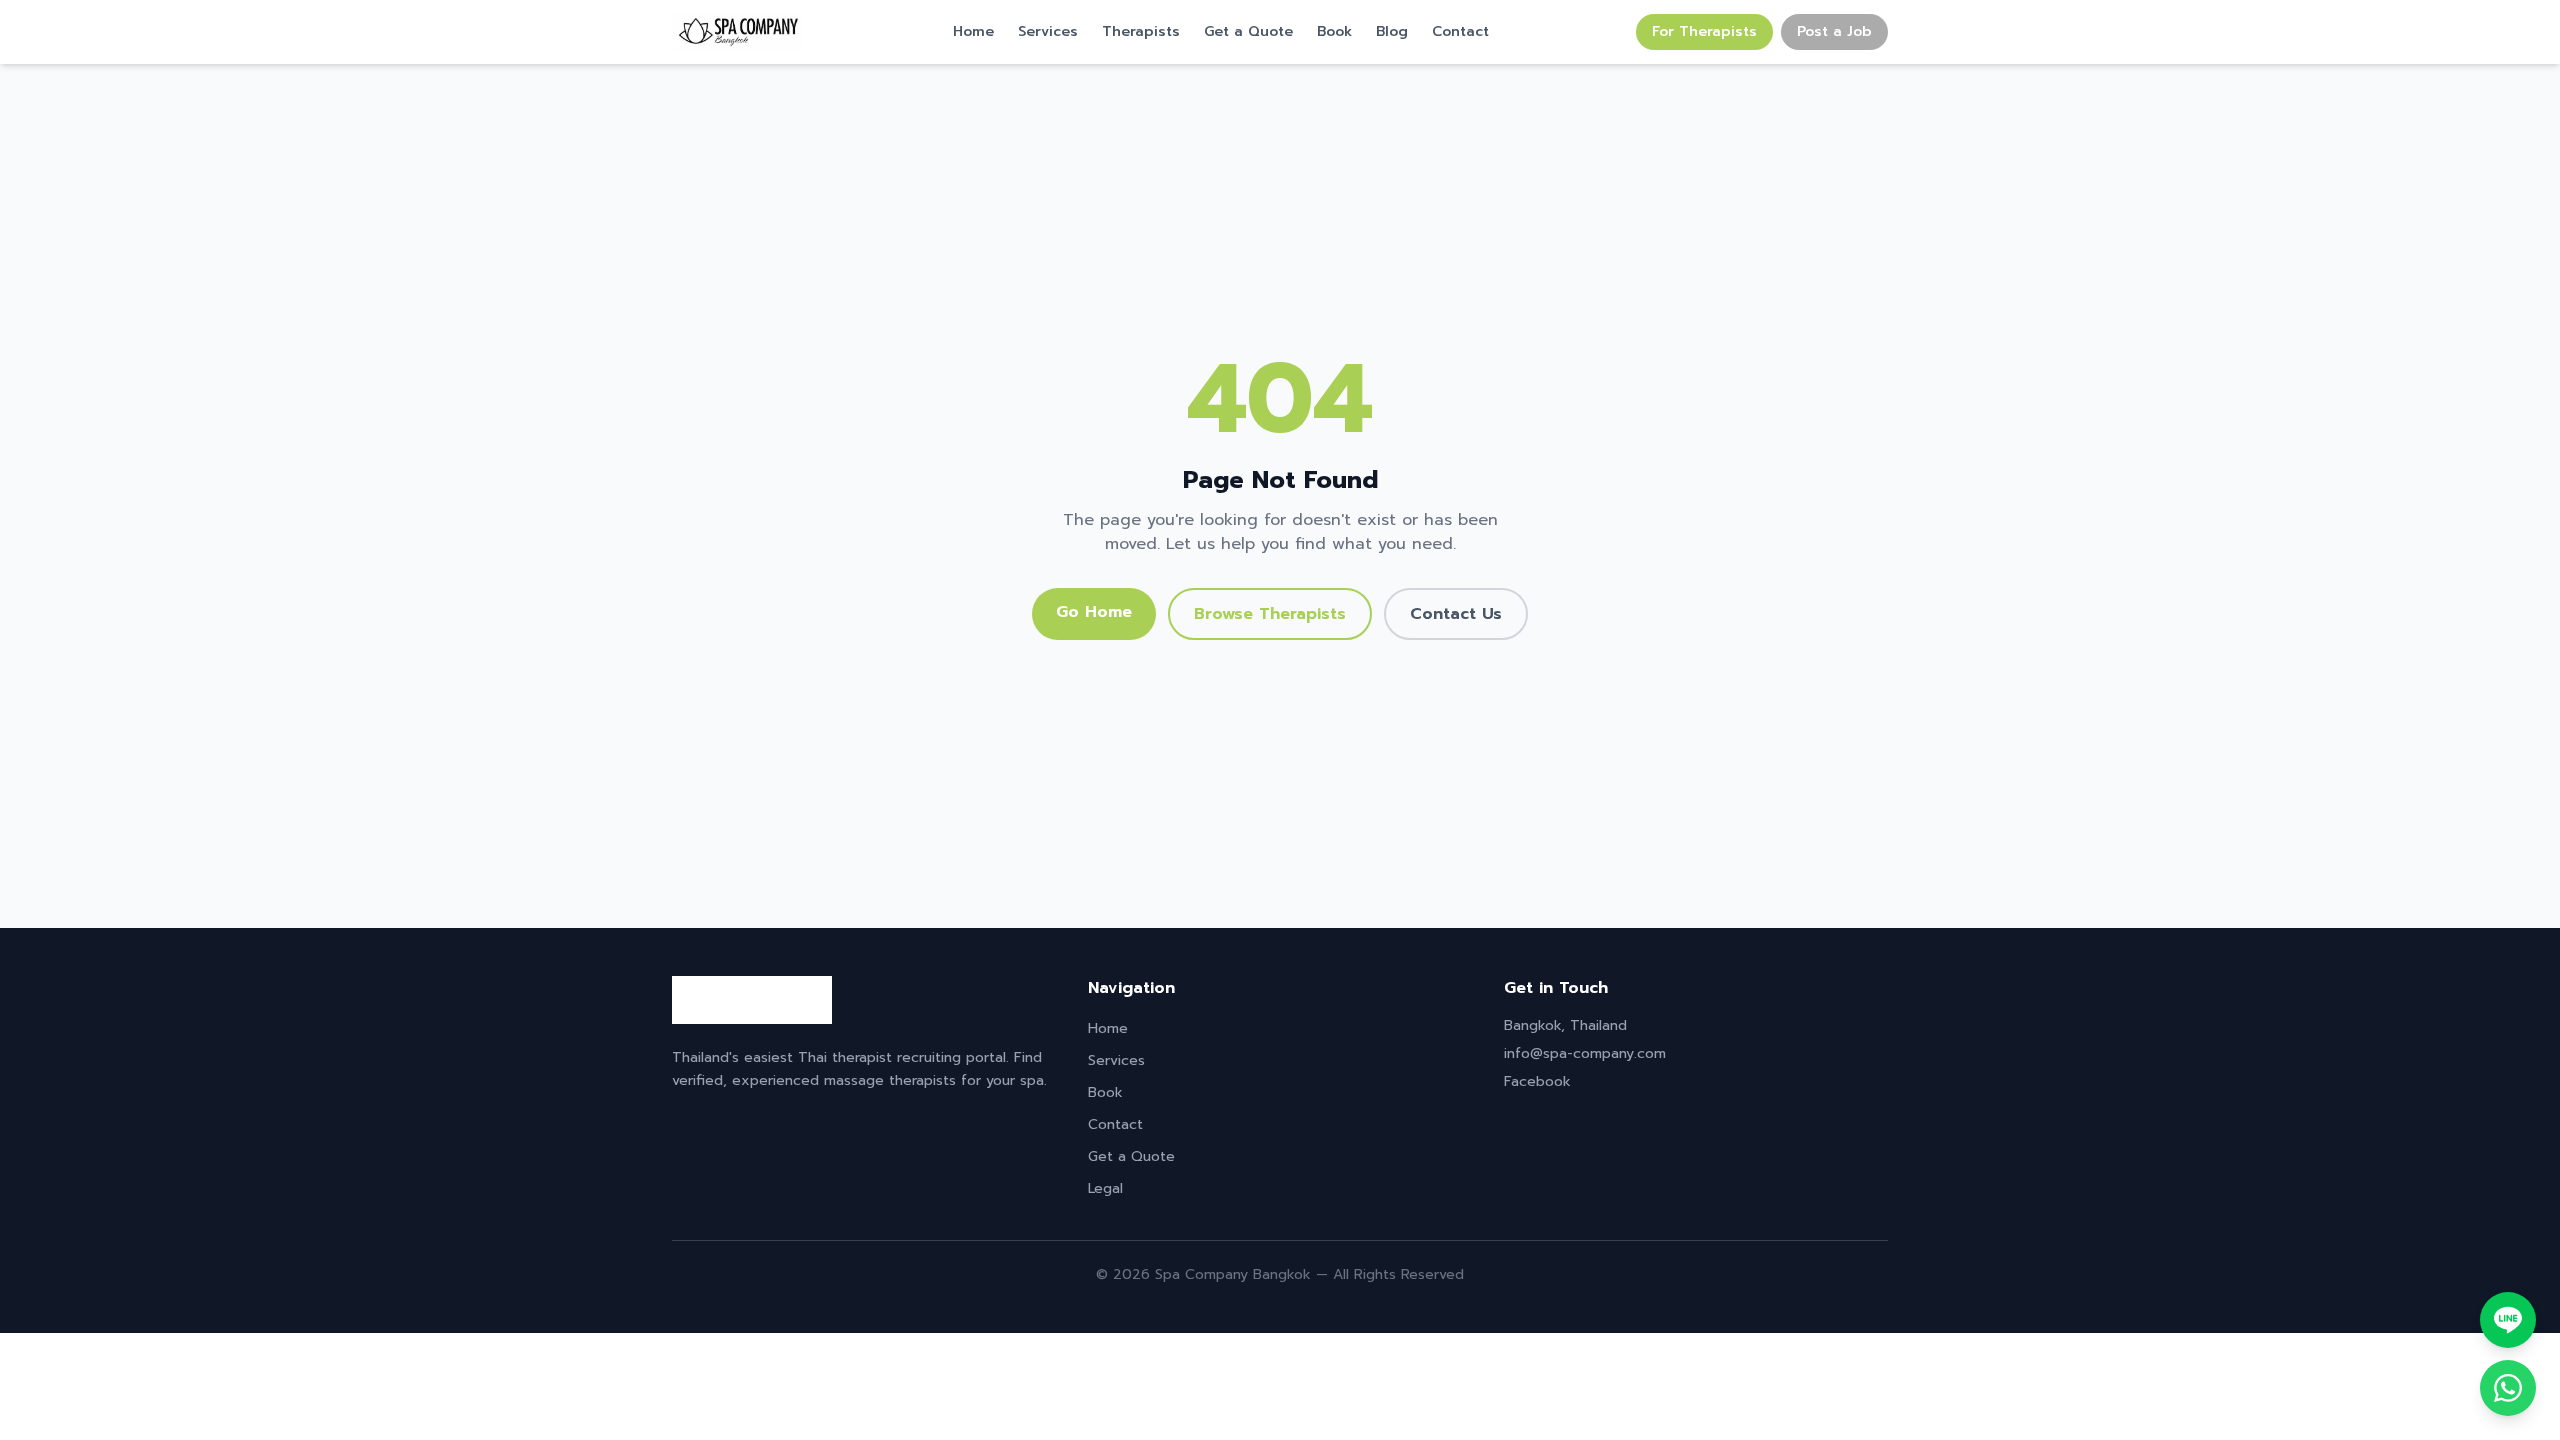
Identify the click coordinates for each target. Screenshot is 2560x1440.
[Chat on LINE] (2508, 1320)
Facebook (1537, 1081)
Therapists (1141, 32)
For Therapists (1704, 31)
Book (1334, 32)
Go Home (1094, 612)
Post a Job (1834, 31)
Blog (1392, 32)
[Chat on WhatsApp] (2508, 1388)
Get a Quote (1248, 32)
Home (973, 32)
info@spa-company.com (1585, 1053)
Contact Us (1456, 614)
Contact (1460, 32)
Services (1048, 32)
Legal (1105, 1188)
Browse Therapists (1270, 614)
